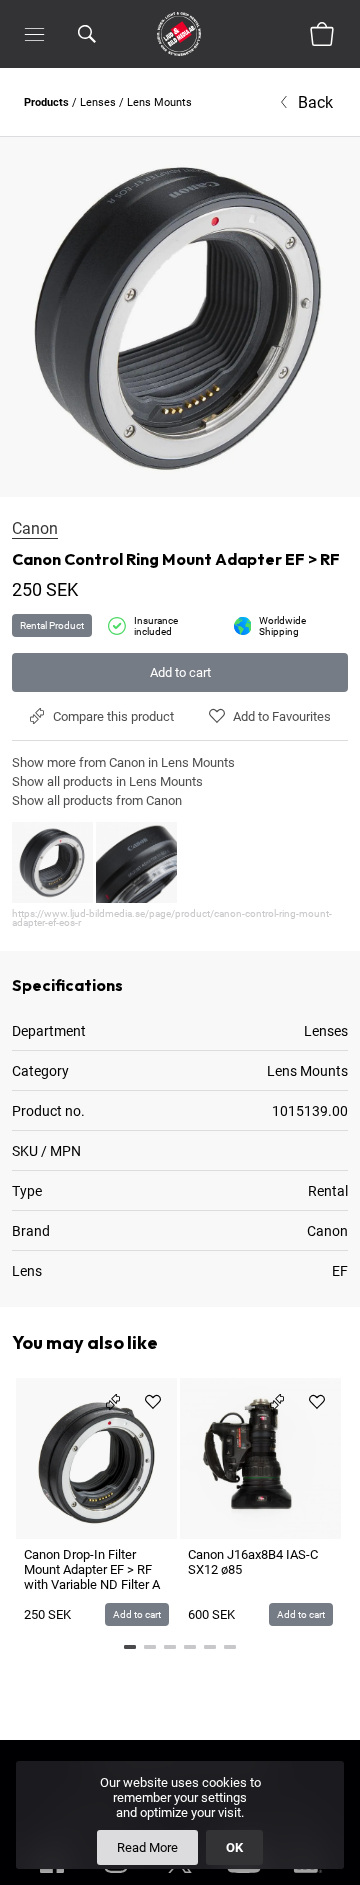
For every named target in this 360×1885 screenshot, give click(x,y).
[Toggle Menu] (34, 34)
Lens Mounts (159, 102)
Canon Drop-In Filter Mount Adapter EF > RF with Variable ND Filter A (92, 1569)
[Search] (87, 34)
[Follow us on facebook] (52, 1876)
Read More (147, 1847)
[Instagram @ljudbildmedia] (116, 1876)
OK (234, 1847)
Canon (35, 528)
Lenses (98, 102)
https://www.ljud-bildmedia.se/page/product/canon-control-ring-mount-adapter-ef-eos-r (172, 918)
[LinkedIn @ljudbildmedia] (308, 1876)
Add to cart (180, 672)
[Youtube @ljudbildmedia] (244, 1876)
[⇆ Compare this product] (113, 1402)
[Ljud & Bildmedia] (179, 34)
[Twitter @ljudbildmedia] (180, 1876)
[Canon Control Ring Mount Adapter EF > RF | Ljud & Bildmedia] (180, 317)
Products (46, 102)
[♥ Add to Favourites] (153, 1402)
